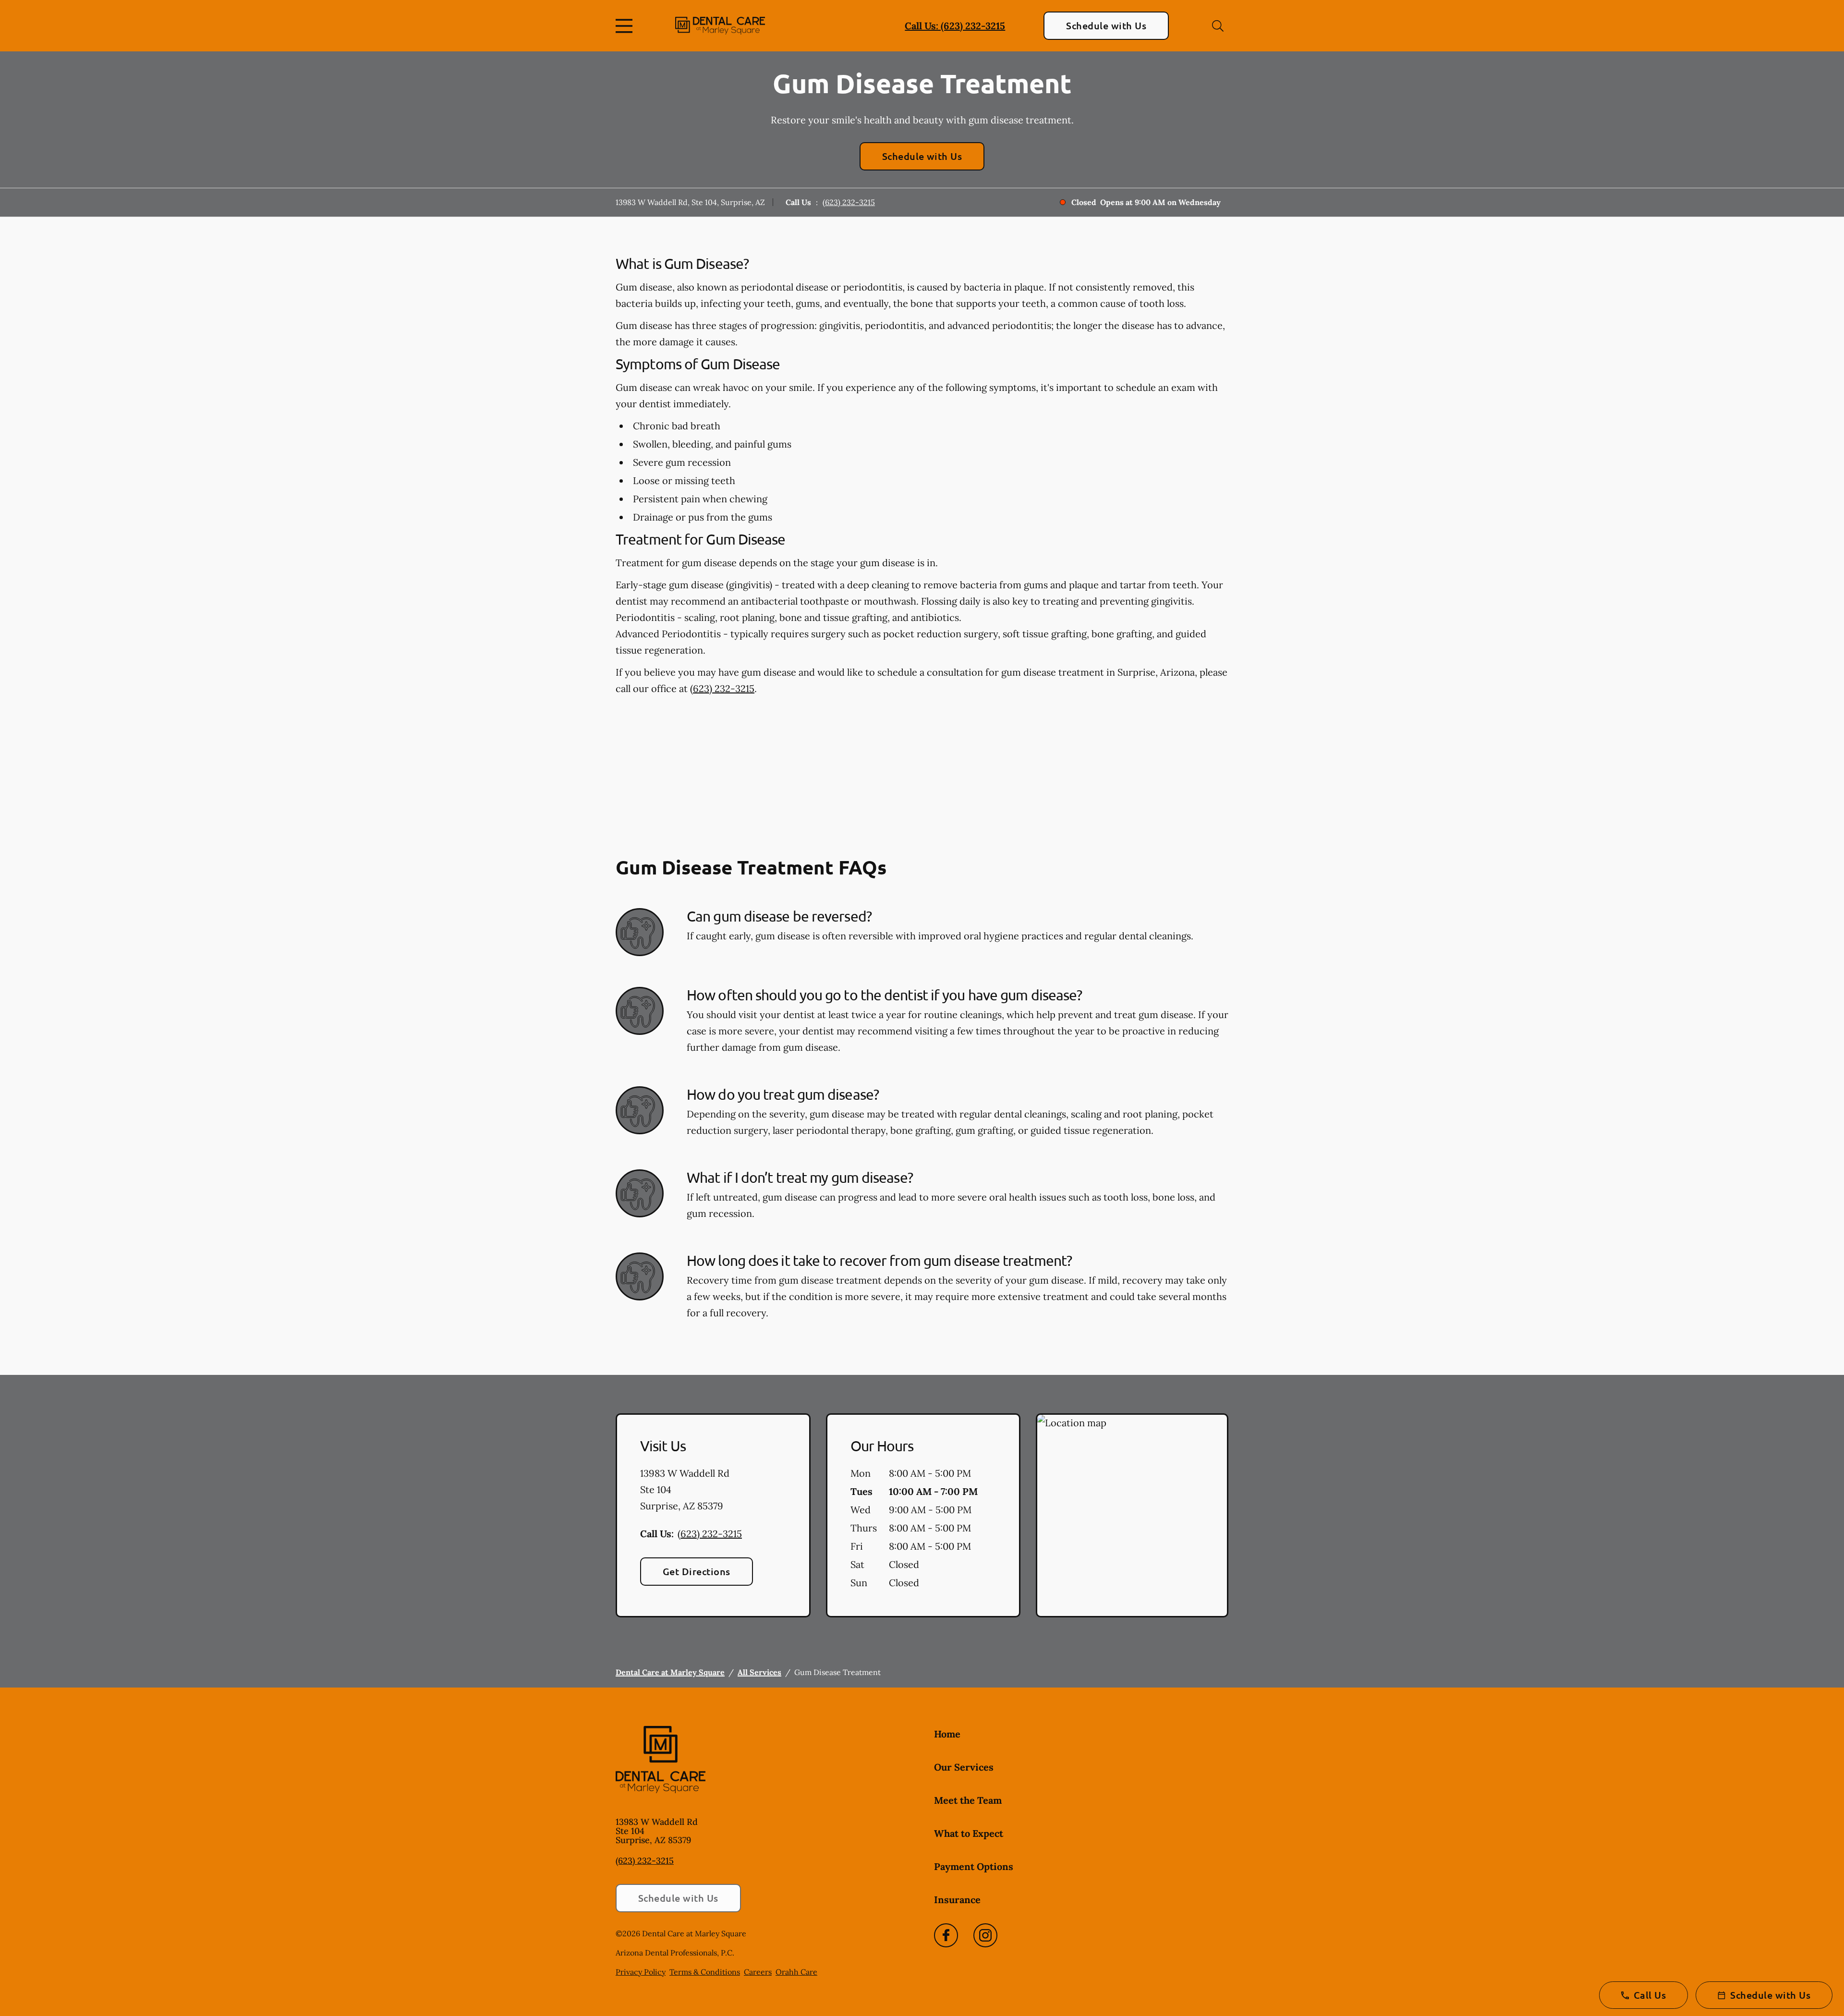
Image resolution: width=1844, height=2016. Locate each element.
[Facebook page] (946, 1935)
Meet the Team (968, 1800)
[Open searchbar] (1218, 26)
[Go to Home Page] (720, 26)
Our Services (964, 1767)
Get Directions (697, 1571)
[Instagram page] (985, 1935)
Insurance (957, 1900)
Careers (758, 1972)
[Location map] (1132, 1516)
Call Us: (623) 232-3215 (955, 26)
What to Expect (969, 1833)
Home (947, 1734)
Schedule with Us (1106, 25)
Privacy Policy (641, 1972)
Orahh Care (796, 1972)
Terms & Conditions (705, 1972)
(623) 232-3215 (849, 202)
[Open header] (626, 26)
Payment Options (974, 1866)
